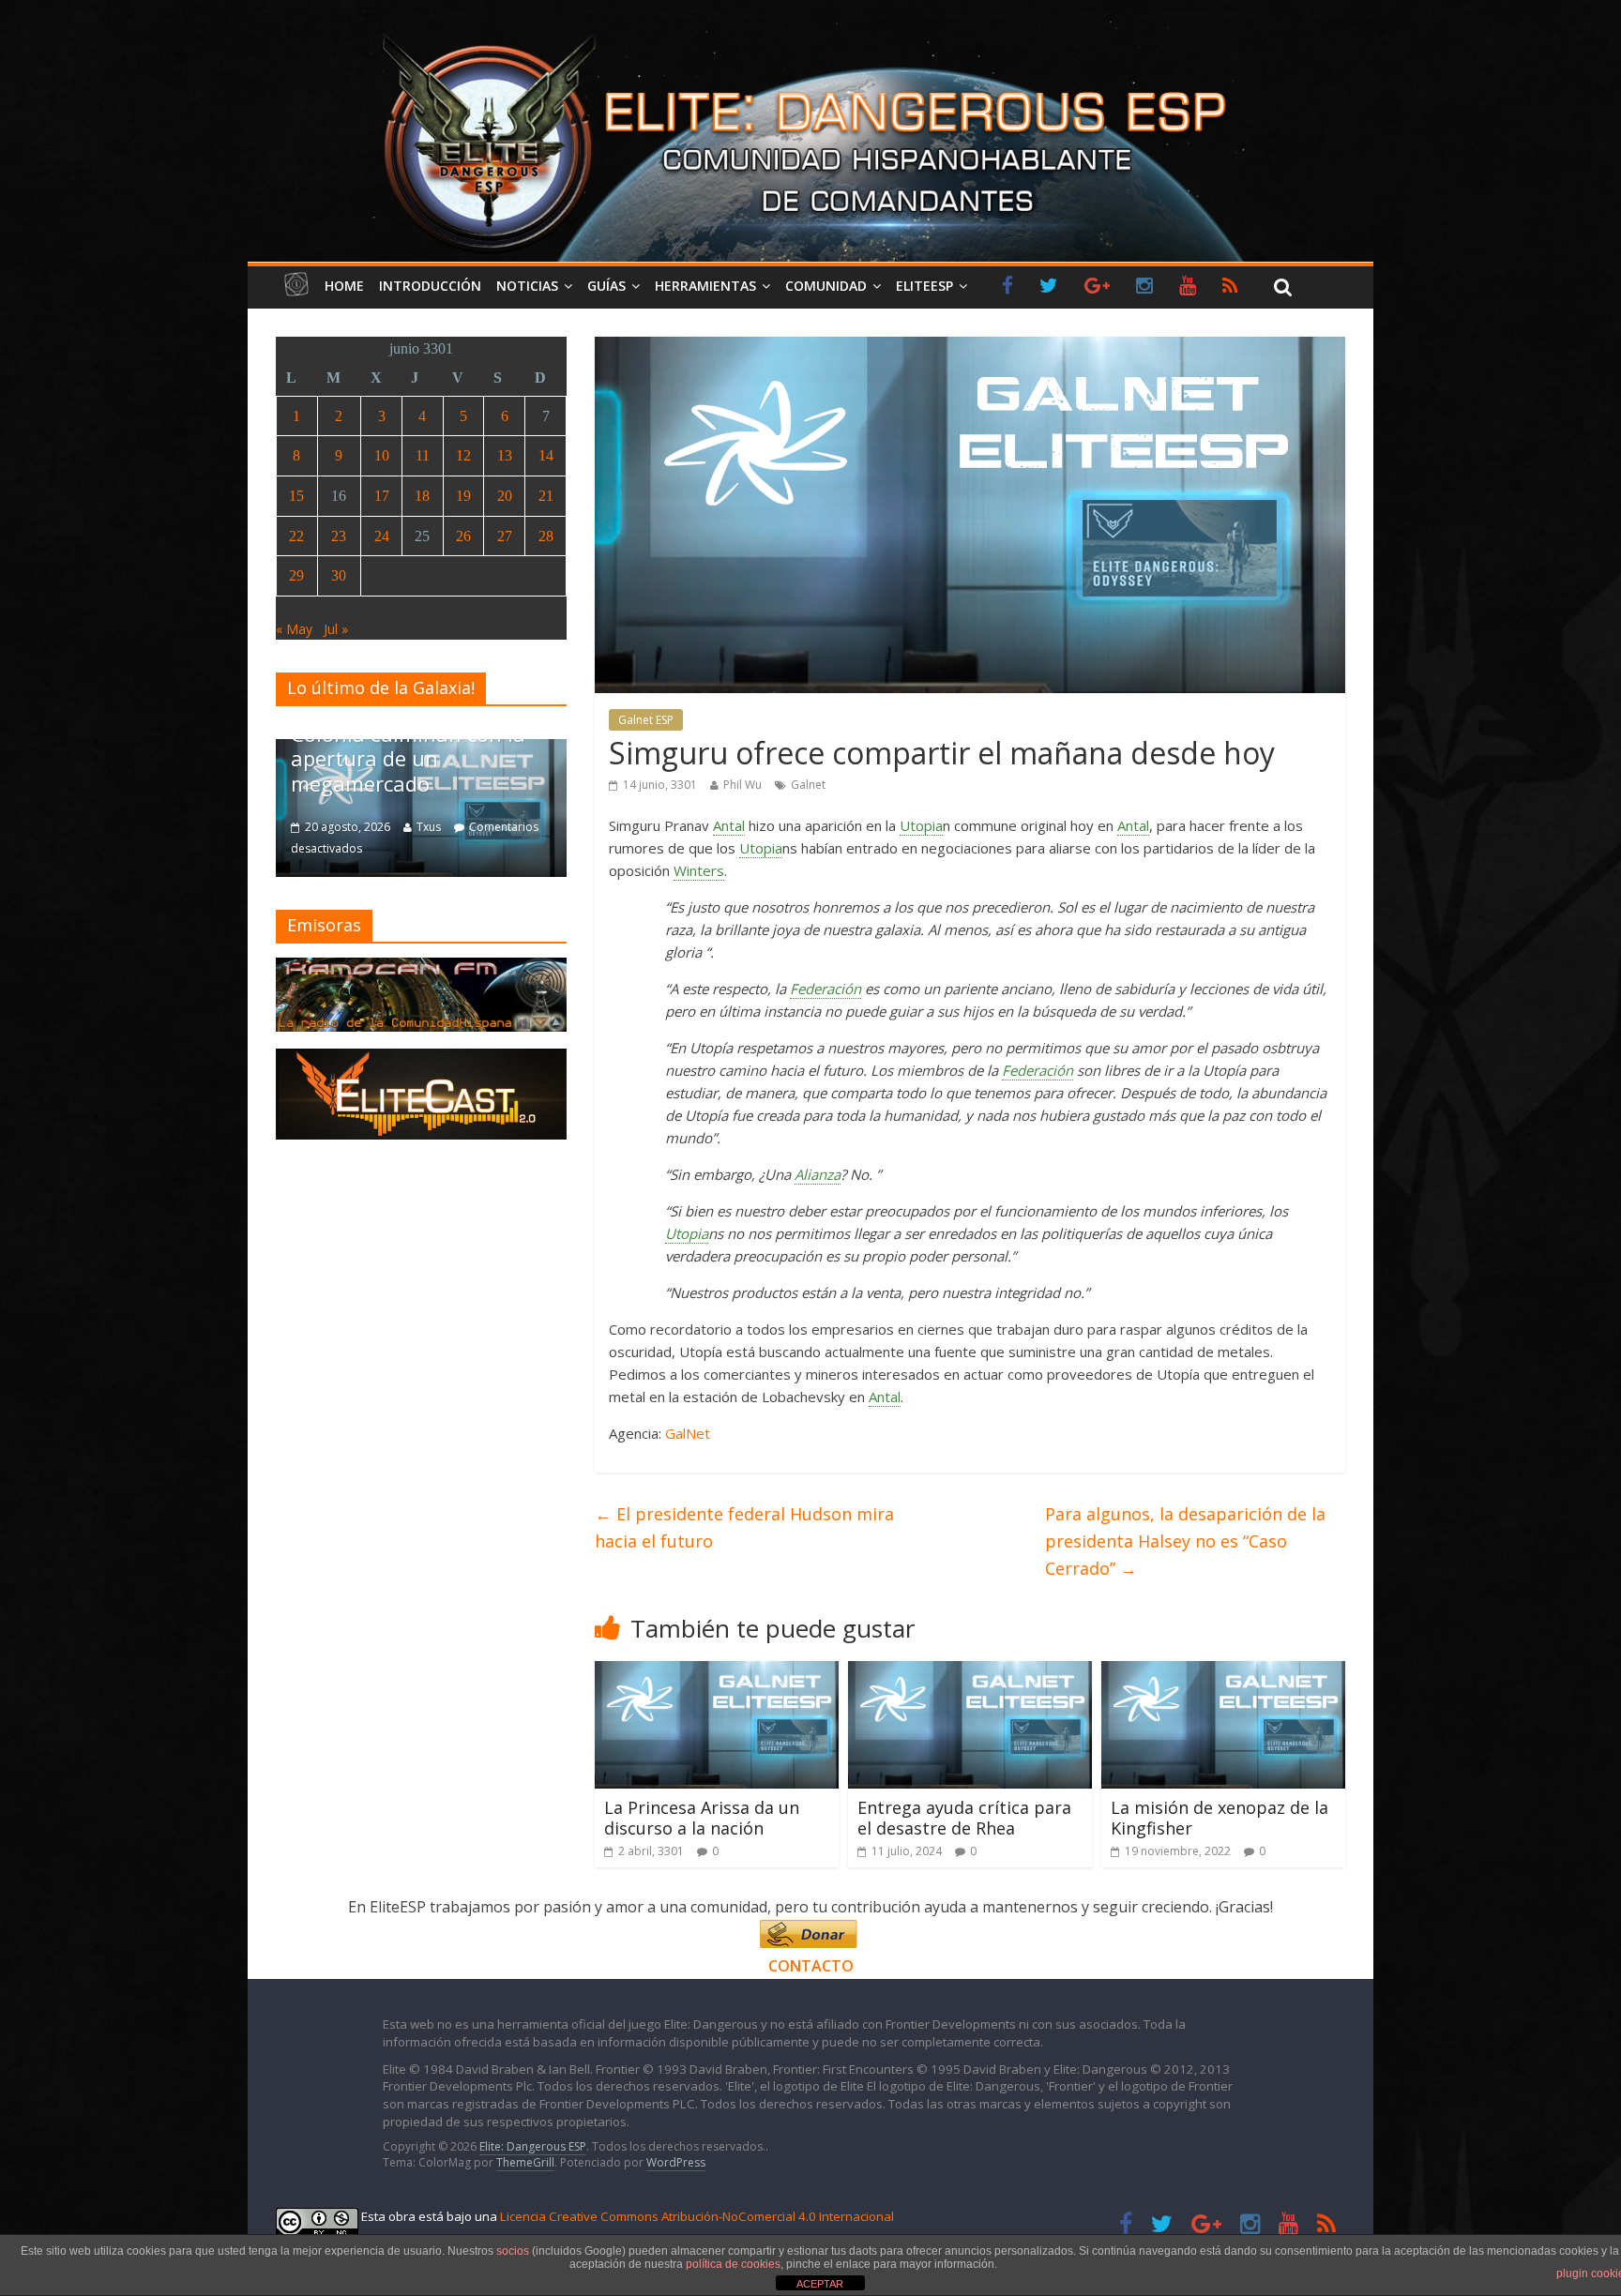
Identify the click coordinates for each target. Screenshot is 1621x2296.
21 (546, 496)
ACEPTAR (820, 2284)
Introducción (430, 286)
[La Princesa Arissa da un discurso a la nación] (717, 1672)
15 (296, 496)
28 (546, 536)
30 (339, 575)
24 (382, 536)
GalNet (688, 1433)
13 (505, 455)
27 (505, 536)
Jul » (336, 629)
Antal (729, 825)
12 (463, 455)
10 (382, 455)
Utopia (921, 825)
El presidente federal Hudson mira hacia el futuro (744, 1527)
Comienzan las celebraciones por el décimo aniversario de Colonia (496, 758)
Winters (699, 870)
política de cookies (733, 2264)
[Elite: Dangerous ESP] (810, 32)
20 (505, 496)
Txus (500, 827)
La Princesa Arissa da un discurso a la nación (702, 1818)
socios (513, 2251)
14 (546, 455)
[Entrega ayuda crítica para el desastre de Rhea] (970, 1672)
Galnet (808, 785)
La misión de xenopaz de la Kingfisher (1220, 1818)
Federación (826, 989)
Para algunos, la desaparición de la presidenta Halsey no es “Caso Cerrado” (1185, 1541)
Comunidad (826, 286)
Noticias (527, 286)
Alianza (818, 1174)
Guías (606, 286)
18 (422, 496)
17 (382, 496)
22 (296, 536)
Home (344, 286)
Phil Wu (742, 785)
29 (296, 575)
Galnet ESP (646, 720)
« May (294, 629)
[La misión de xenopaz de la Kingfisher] (1223, 1672)
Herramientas (705, 286)
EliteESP (924, 286)
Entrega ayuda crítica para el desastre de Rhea (964, 1818)
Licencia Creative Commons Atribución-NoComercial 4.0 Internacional (697, 2216)
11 (423, 455)
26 (463, 536)
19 (463, 496)
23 (339, 536)
